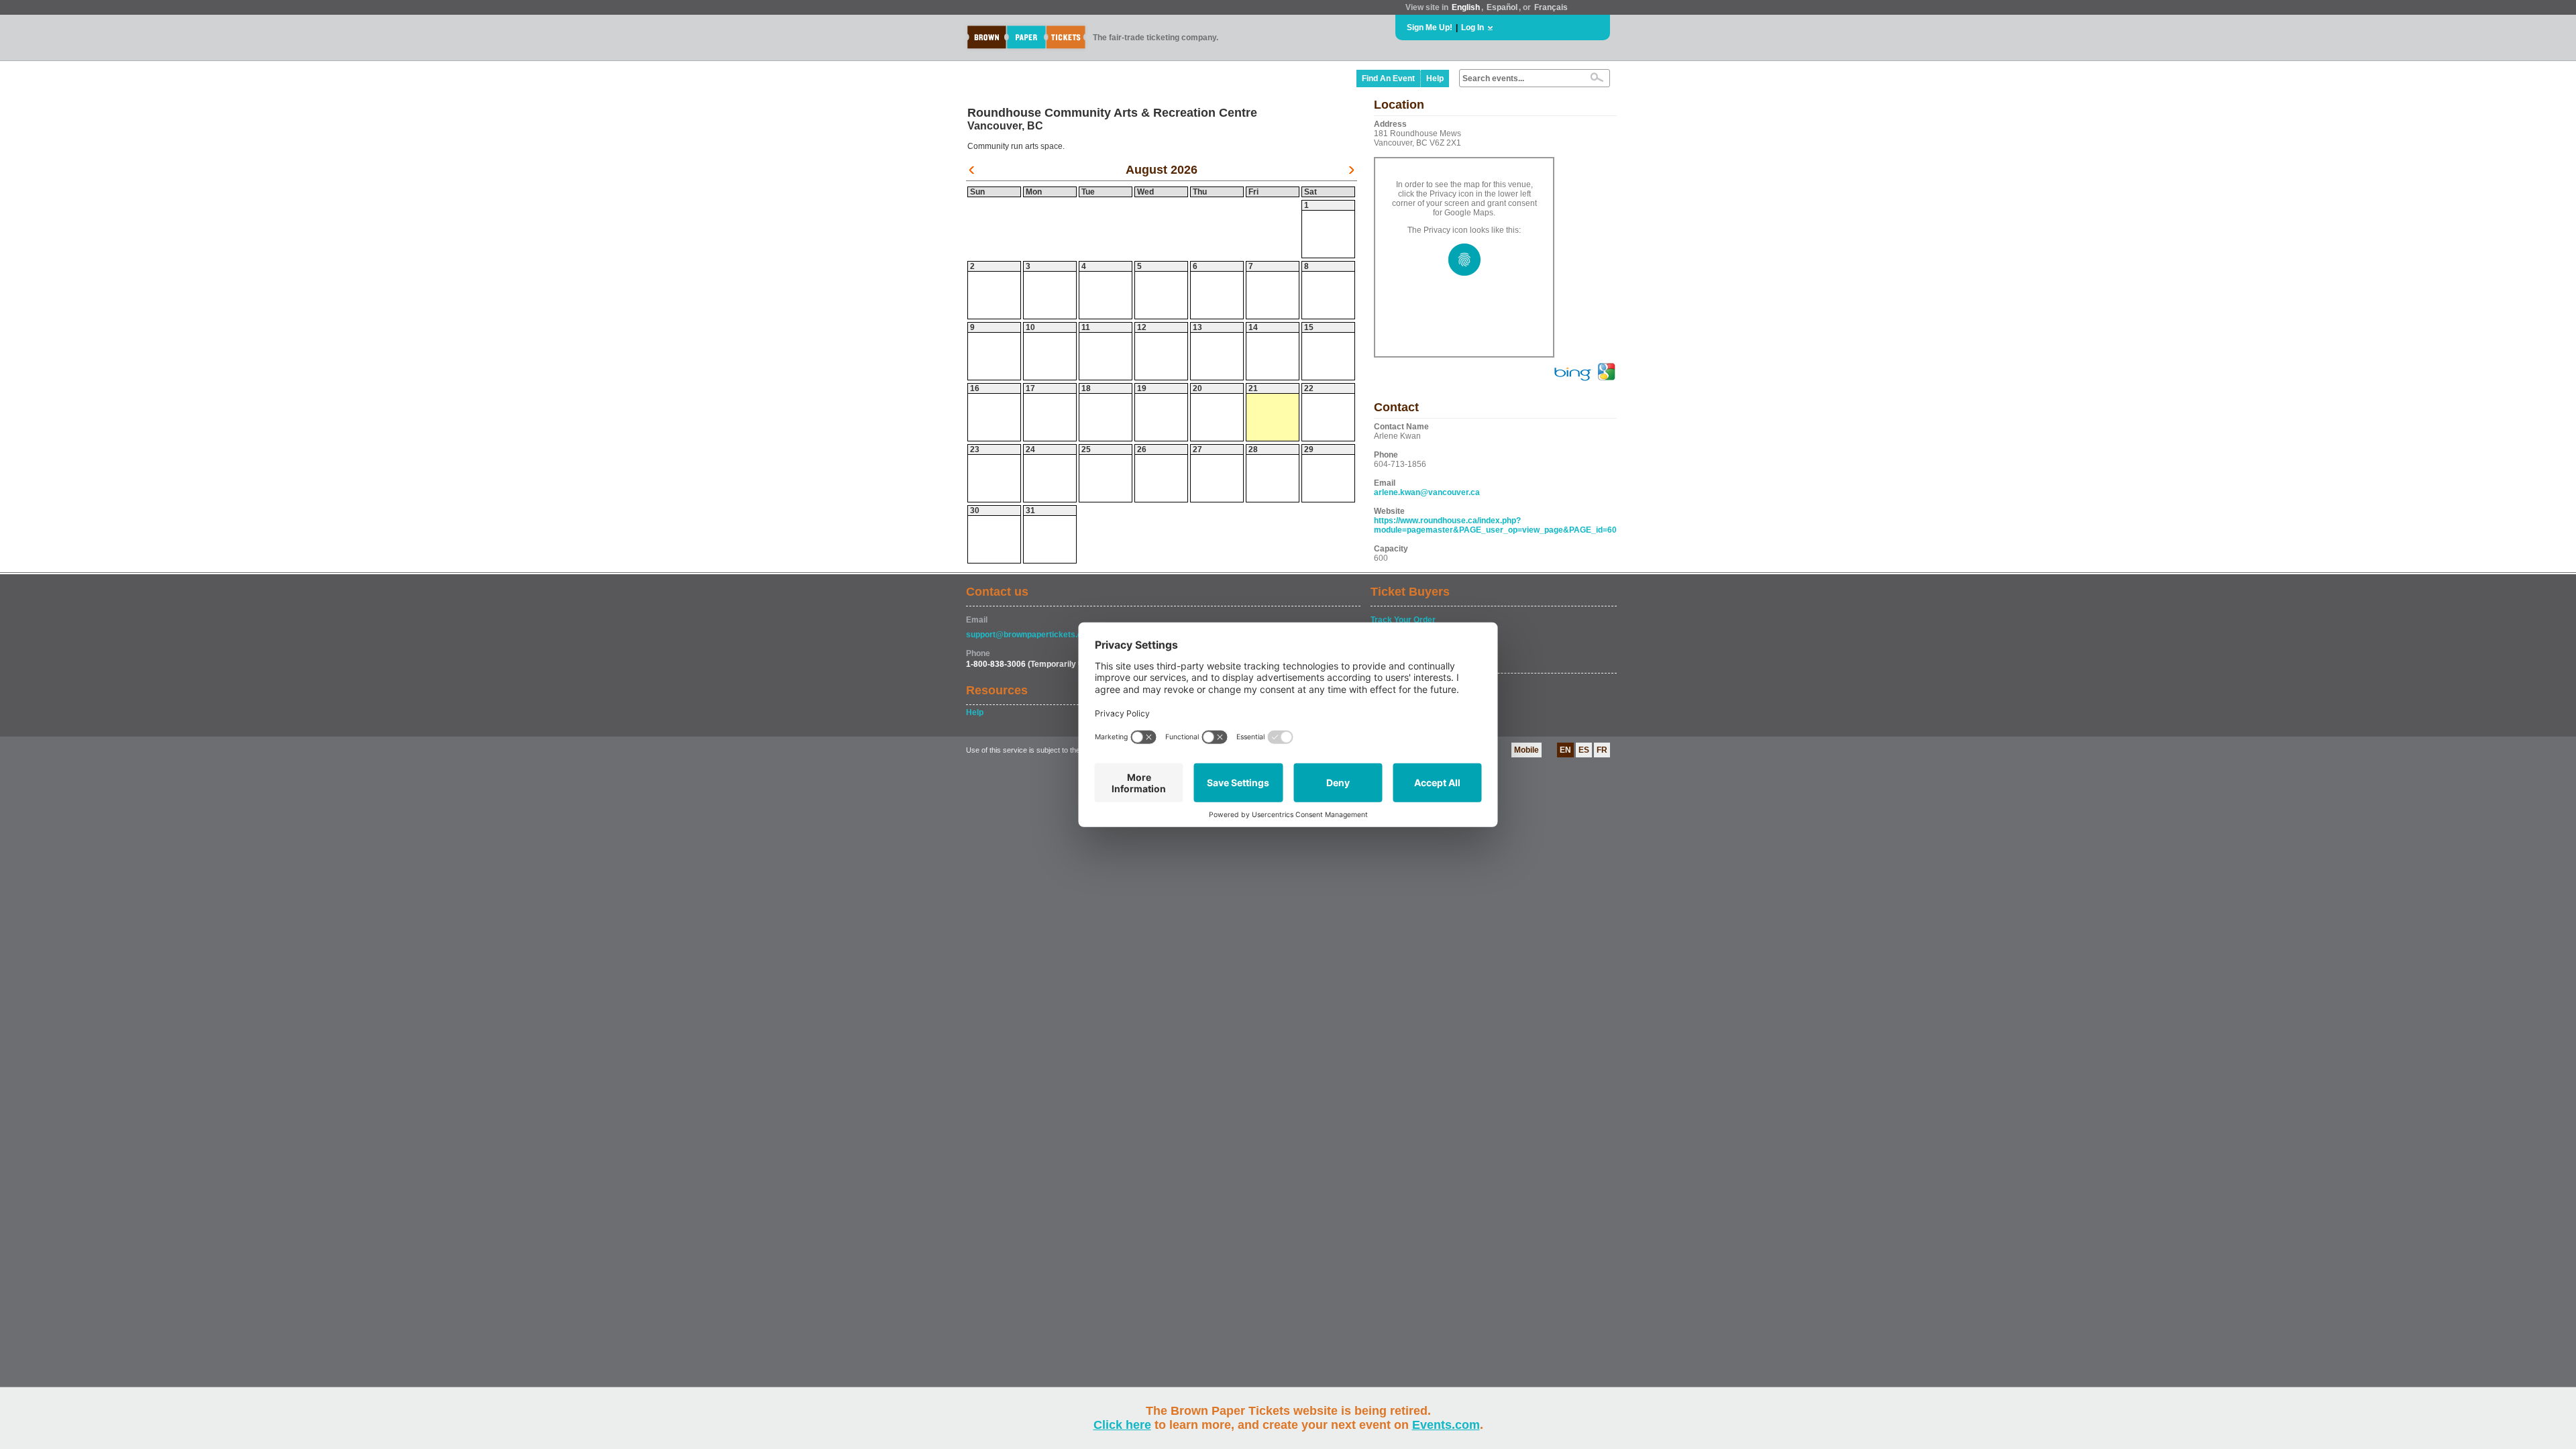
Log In (1472, 28)
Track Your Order (1403, 620)
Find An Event (1388, 78)
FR (1602, 750)
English (1466, 7)
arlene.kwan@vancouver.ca (1427, 492)
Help (1435, 78)
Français (1551, 7)
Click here (1122, 1425)
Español (1502, 7)
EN (1565, 750)
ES (1584, 750)
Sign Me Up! (1430, 28)
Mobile (1526, 750)
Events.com (1446, 1425)
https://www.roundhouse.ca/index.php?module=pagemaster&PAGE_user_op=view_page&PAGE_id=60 (1495, 525)
